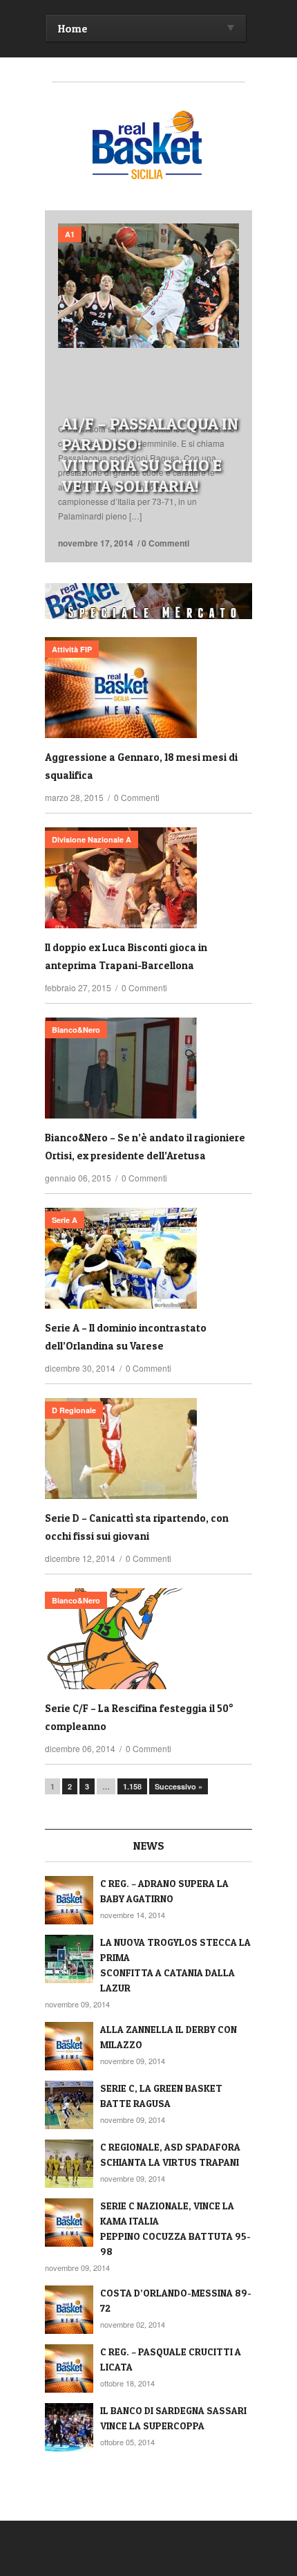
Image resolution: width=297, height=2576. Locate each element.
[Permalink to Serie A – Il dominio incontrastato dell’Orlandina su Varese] (148, 1258)
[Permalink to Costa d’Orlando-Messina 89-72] (69, 2310)
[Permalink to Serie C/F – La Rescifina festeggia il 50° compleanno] (148, 1639)
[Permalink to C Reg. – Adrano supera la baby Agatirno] (69, 1900)
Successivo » (179, 1786)
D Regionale (74, 1410)
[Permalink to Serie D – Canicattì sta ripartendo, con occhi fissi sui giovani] (148, 1448)
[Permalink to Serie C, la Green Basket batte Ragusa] (69, 2105)
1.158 (132, 1786)
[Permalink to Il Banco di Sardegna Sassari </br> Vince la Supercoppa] (69, 2427)
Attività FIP (72, 649)
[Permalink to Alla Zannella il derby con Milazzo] (69, 2046)
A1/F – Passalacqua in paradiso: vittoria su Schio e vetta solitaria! (150, 455)
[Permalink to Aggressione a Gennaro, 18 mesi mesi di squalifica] (148, 688)
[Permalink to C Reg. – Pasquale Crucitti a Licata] (69, 2368)
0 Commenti (165, 543)
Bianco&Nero (76, 1030)
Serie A (65, 1220)
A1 (70, 234)
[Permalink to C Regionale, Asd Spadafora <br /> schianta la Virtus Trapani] (69, 2164)
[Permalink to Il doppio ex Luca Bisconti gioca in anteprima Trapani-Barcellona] (148, 878)
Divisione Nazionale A (92, 839)
